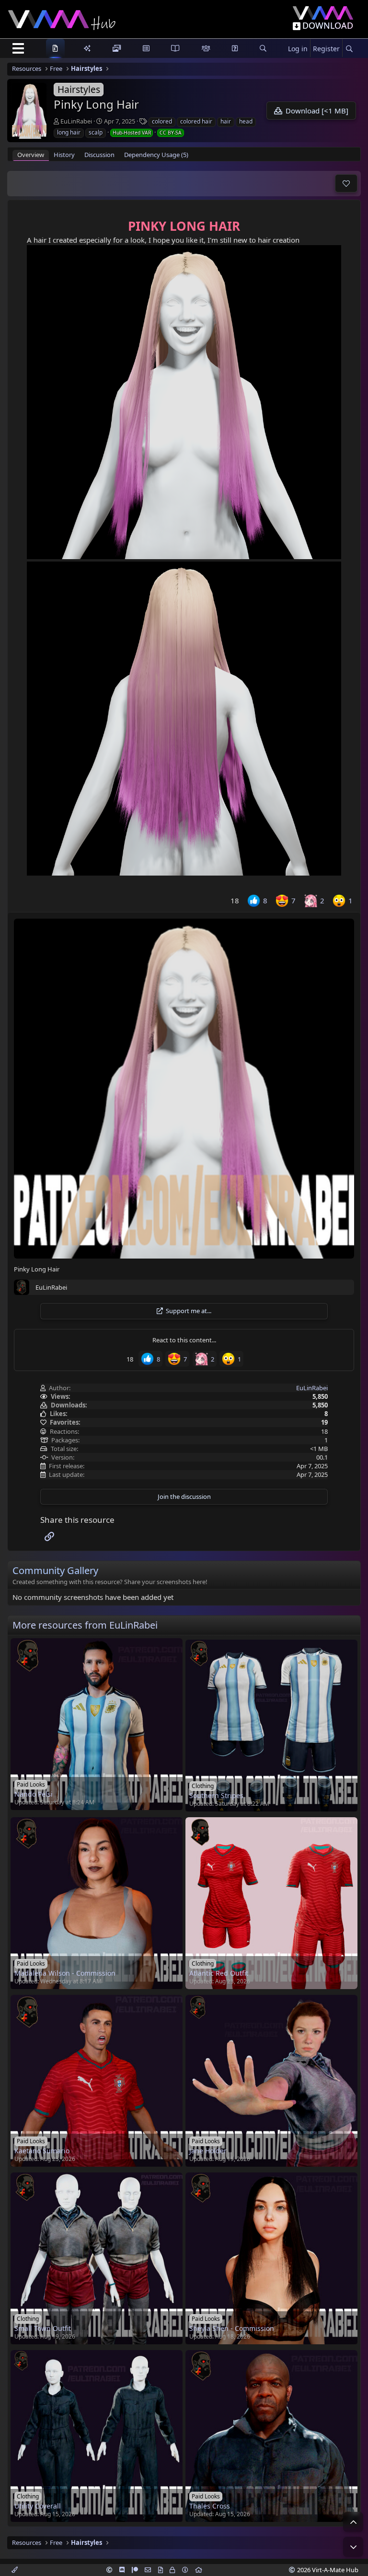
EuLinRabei (76, 121)
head (246, 121)
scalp (96, 132)
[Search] (349, 49)
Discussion (99, 155)
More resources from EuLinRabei (85, 1625)
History (64, 155)
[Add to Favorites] (346, 183)
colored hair (196, 121)
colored (162, 121)
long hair (69, 132)
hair (226, 121)
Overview (31, 155)
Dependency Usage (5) (156, 155)
